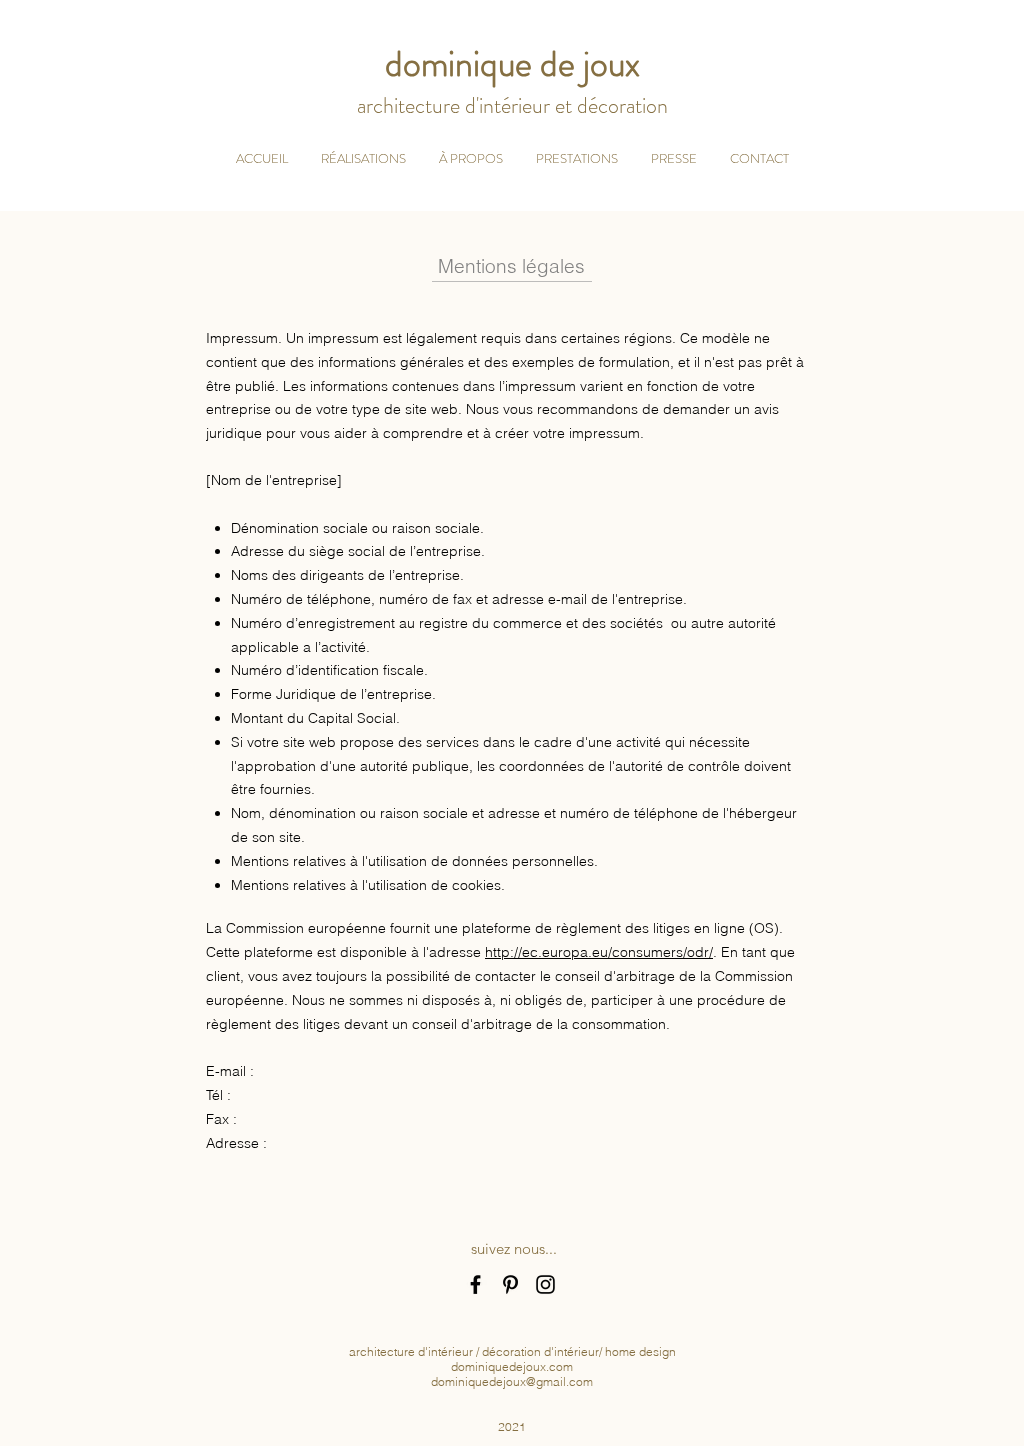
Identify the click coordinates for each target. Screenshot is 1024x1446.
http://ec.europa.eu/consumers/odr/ (599, 952)
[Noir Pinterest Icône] (510, 1284)
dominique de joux (512, 64)
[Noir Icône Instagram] (545, 1284)
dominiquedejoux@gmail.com (512, 1381)
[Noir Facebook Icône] (475, 1284)
